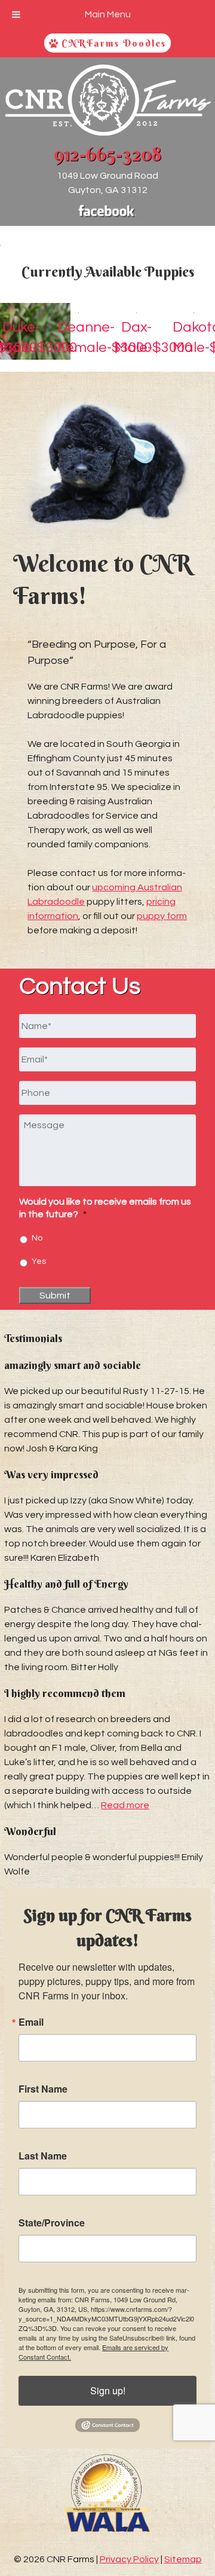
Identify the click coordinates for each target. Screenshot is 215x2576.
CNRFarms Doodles (112, 43)
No (37, 1238)
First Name (43, 2089)
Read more (125, 1805)
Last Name (43, 2156)
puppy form (162, 916)
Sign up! (108, 2390)
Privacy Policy (129, 2559)
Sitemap (183, 2559)
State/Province (52, 2223)
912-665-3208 (107, 154)
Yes (39, 1261)
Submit (55, 1295)
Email (31, 2022)
